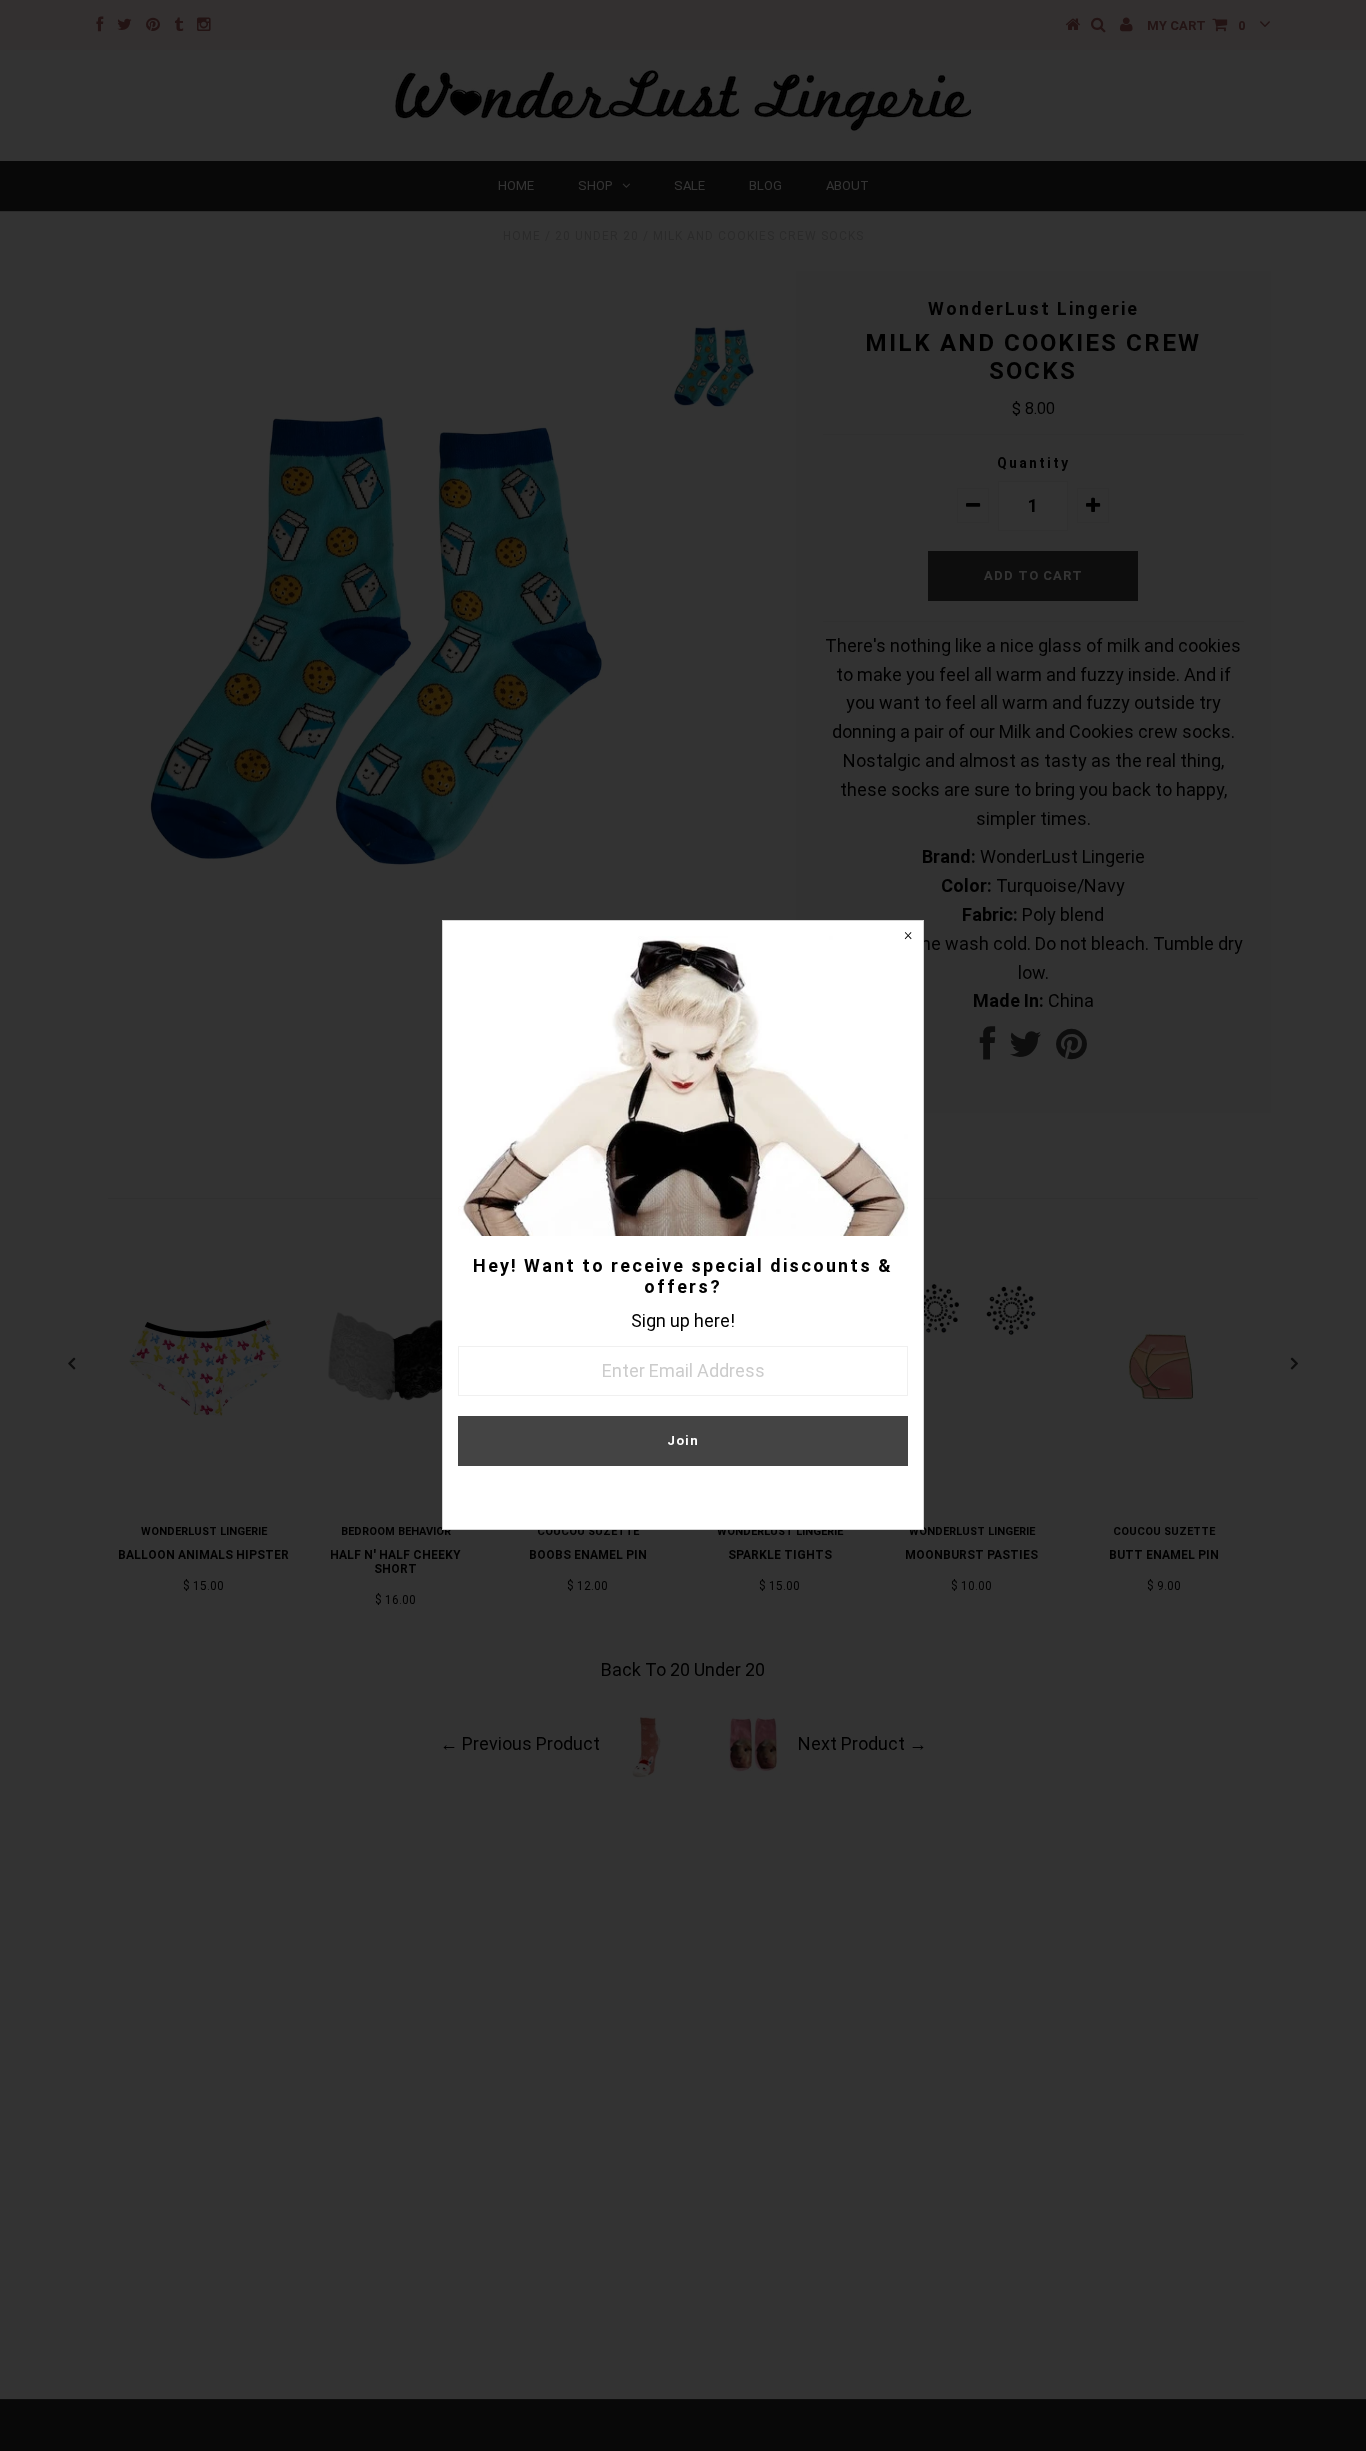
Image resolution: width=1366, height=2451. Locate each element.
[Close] (908, 936)
